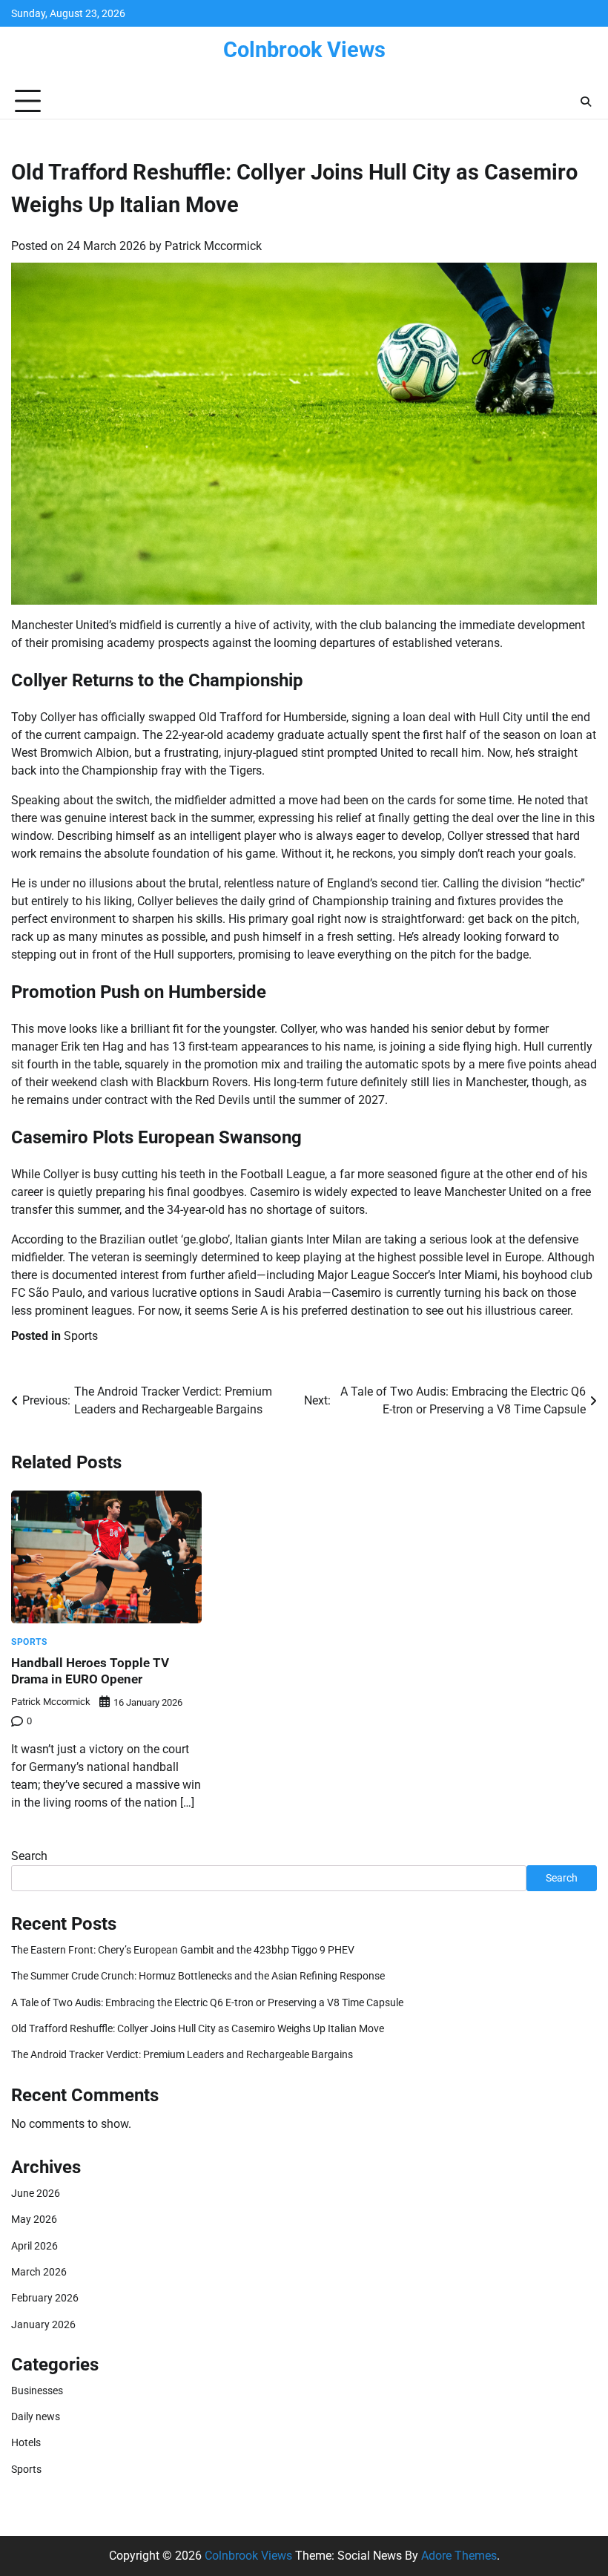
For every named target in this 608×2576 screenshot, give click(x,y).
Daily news (36, 2416)
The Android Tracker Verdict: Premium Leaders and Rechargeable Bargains (182, 2054)
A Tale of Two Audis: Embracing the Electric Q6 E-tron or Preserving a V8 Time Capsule (207, 2002)
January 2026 (43, 2324)
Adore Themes (459, 2556)
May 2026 (34, 2219)
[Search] (586, 102)
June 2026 (36, 2193)
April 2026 (34, 2246)
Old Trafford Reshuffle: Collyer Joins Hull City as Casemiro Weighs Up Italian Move (198, 2028)
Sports (81, 1336)
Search (29, 1856)
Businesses (37, 2391)
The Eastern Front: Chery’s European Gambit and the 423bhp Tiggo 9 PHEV (183, 1950)
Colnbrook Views (304, 50)
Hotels (26, 2442)
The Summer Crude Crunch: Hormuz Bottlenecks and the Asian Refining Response (198, 1976)
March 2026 (39, 2272)
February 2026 (45, 2298)
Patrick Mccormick (213, 246)
